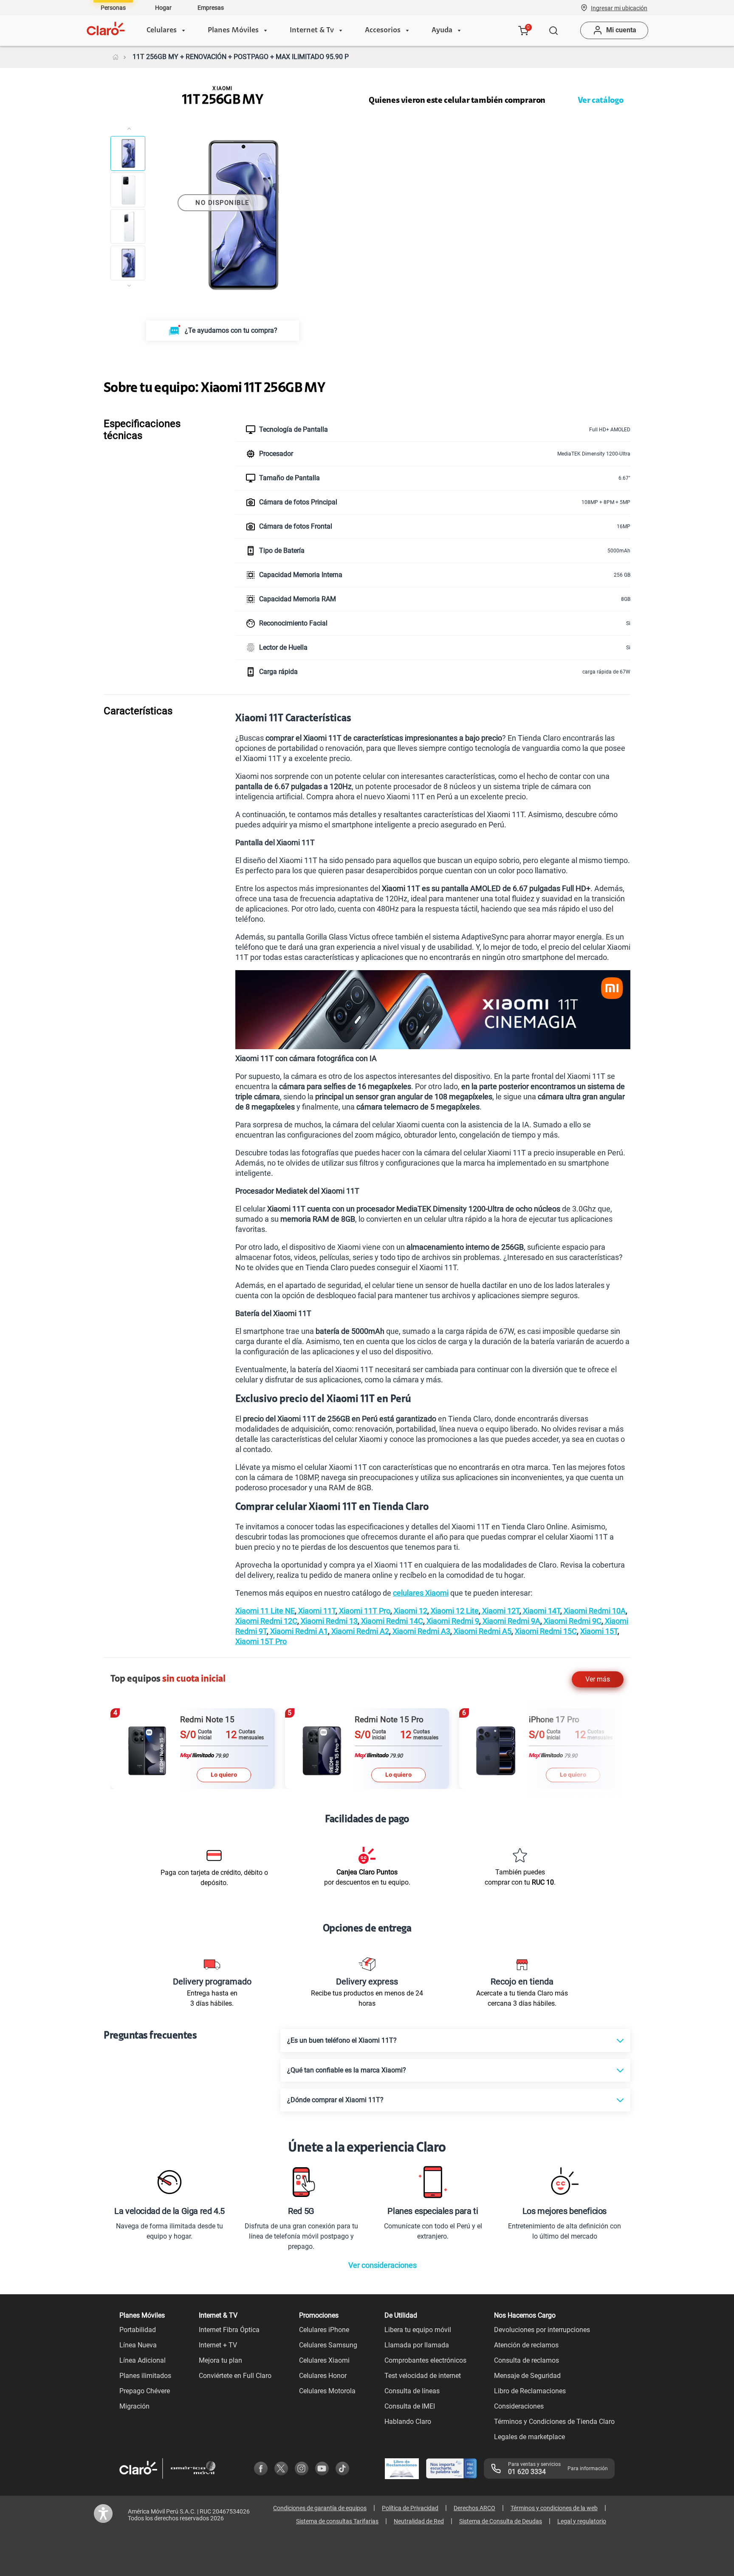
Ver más (598, 1679)
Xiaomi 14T (541, 1611)
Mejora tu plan (220, 2360)
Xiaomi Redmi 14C (391, 1621)
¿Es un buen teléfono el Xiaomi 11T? (342, 2040)
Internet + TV (218, 2345)
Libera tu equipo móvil (418, 2330)
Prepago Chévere (145, 2391)
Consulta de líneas (412, 2391)
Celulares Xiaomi (324, 2360)
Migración (134, 2406)
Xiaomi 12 (410, 1611)
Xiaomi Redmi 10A (594, 1611)
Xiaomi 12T (500, 1611)
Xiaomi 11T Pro (364, 1611)
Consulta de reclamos (527, 2360)
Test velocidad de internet (423, 2376)
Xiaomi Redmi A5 (482, 1631)
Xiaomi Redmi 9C (572, 1621)
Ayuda (442, 31)
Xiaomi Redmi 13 (328, 1621)
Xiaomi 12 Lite (454, 1611)
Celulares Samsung (328, 2345)
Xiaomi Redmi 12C (266, 1621)
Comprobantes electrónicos (425, 2360)
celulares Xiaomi (421, 1593)
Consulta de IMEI (410, 2406)
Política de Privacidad (410, 2508)
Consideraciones (519, 2406)
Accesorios (383, 31)
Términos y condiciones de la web (554, 2508)
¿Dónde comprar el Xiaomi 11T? (335, 2100)
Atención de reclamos (526, 2345)
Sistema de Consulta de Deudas (501, 2521)
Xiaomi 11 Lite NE (265, 1611)
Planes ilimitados (145, 2376)
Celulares (162, 31)
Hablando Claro (408, 2422)
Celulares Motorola (327, 2391)
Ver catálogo (601, 101)
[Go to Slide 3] (128, 226)
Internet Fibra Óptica (229, 2330)
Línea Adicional (143, 2360)
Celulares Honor (323, 2376)
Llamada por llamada (417, 2345)
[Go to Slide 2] (128, 190)
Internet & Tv (312, 31)
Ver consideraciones (383, 2265)
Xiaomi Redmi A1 (298, 1631)
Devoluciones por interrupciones (542, 2330)
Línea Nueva (138, 2345)
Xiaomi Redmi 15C (546, 1631)
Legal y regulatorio (582, 2521)
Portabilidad (138, 2330)
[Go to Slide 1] (128, 153)
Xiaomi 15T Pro (261, 1641)
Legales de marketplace (529, 2437)
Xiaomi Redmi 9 (452, 1621)
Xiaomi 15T (599, 1631)
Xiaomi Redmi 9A (511, 1621)
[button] (619, 8)
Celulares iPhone (324, 2330)
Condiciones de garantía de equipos (320, 2508)
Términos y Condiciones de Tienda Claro (554, 2422)
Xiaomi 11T (316, 1611)
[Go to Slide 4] (128, 263)
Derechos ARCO (474, 2508)
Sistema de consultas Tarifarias (337, 2521)
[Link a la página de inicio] (116, 57)
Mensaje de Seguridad (527, 2376)
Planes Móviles (233, 31)
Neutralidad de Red (419, 2521)
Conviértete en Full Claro (235, 2376)
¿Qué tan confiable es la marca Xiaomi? (347, 2070)
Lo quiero (224, 1775)
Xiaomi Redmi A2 (359, 1631)
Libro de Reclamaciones (530, 2391)
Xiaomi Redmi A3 (421, 1631)
